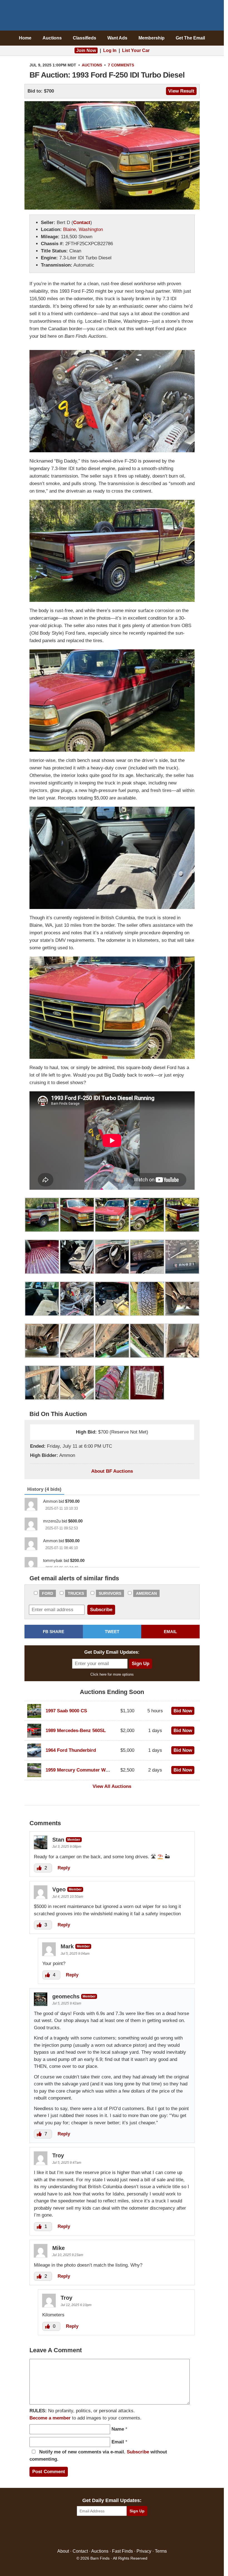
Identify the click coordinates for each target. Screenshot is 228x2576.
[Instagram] (124, 2532)
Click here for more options (112, 1674)
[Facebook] (88, 2532)
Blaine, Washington (83, 229)
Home (25, 38)
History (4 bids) (44, 1489)
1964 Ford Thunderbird (71, 1750)
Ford (48, 1593)
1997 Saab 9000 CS (66, 1711)
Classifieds (85, 38)
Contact (82, 223)
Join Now (86, 50)
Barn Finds (112, 17)
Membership (152, 38)
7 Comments (121, 65)
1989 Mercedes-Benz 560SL (76, 1731)
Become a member (50, 2418)
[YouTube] (136, 2532)
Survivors (110, 1593)
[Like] (40, 1868)
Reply (64, 1868)
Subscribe (138, 2452)
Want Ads (117, 38)
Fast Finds (122, 2551)
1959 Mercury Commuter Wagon (81, 1770)
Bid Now (183, 1711)
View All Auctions (112, 1786)
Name (118, 2429)
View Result (181, 91)
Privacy (144, 2551)
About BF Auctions (112, 1471)
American (146, 1593)
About (63, 2551)
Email (118, 2442)
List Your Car (136, 50)
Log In (110, 50)
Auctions (52, 38)
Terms (161, 2551)
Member (74, 1840)
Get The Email (190, 38)
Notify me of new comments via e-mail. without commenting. (98, 2455)
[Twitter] (100, 2532)
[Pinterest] (112, 2532)
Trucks (76, 1593)
